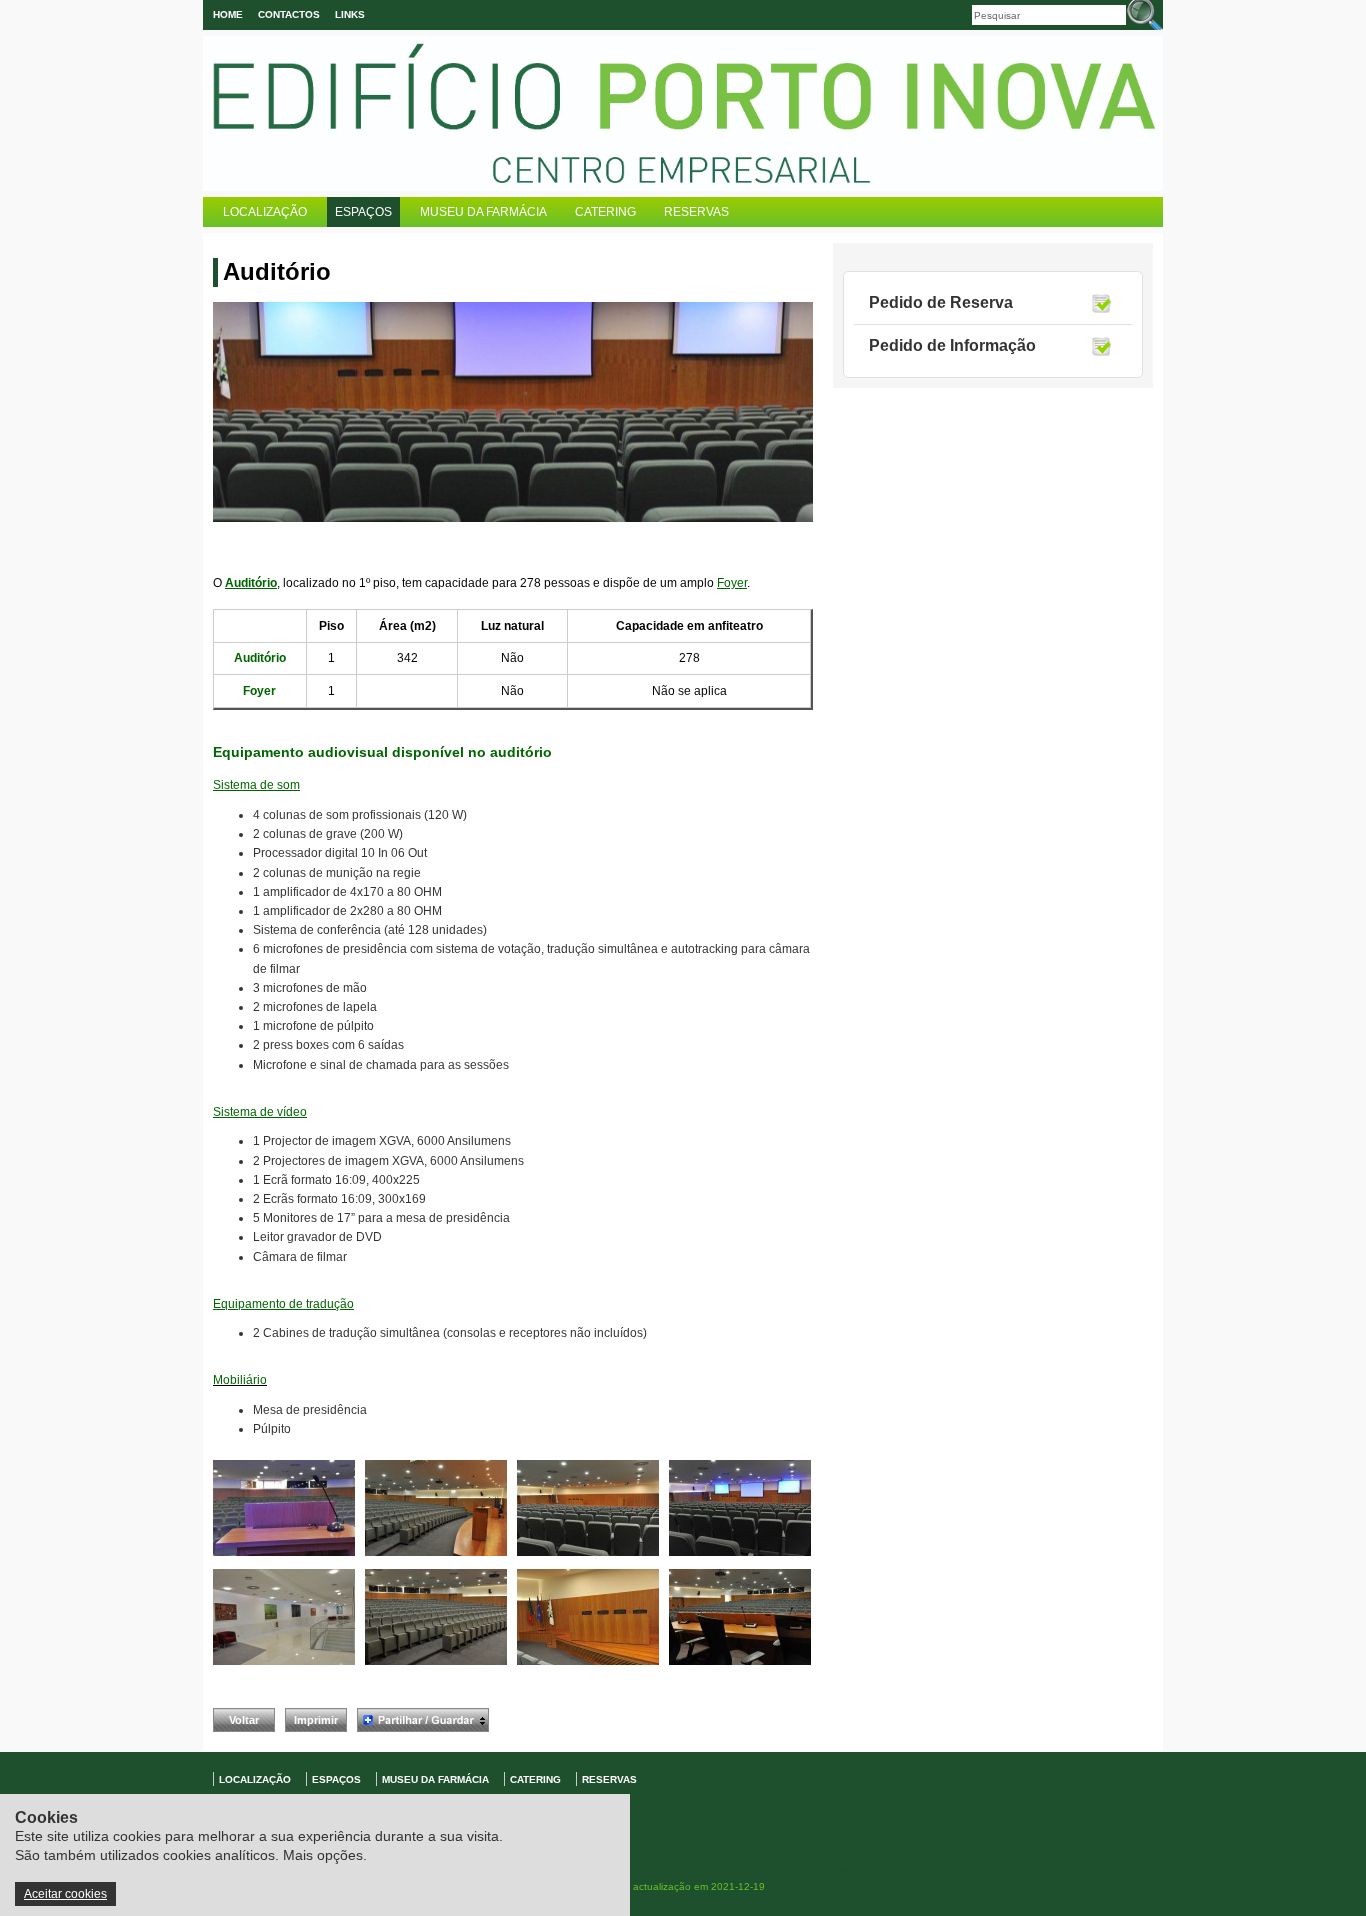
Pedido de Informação (952, 345)
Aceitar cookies (65, 1894)
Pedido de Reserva (941, 302)
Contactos (289, 14)
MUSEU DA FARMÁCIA (483, 212)
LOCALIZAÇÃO (265, 212)
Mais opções (323, 1855)
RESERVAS (696, 212)
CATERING (605, 212)
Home (228, 14)
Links (350, 14)
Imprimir (316, 1720)
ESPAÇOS (363, 212)
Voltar (244, 1720)
